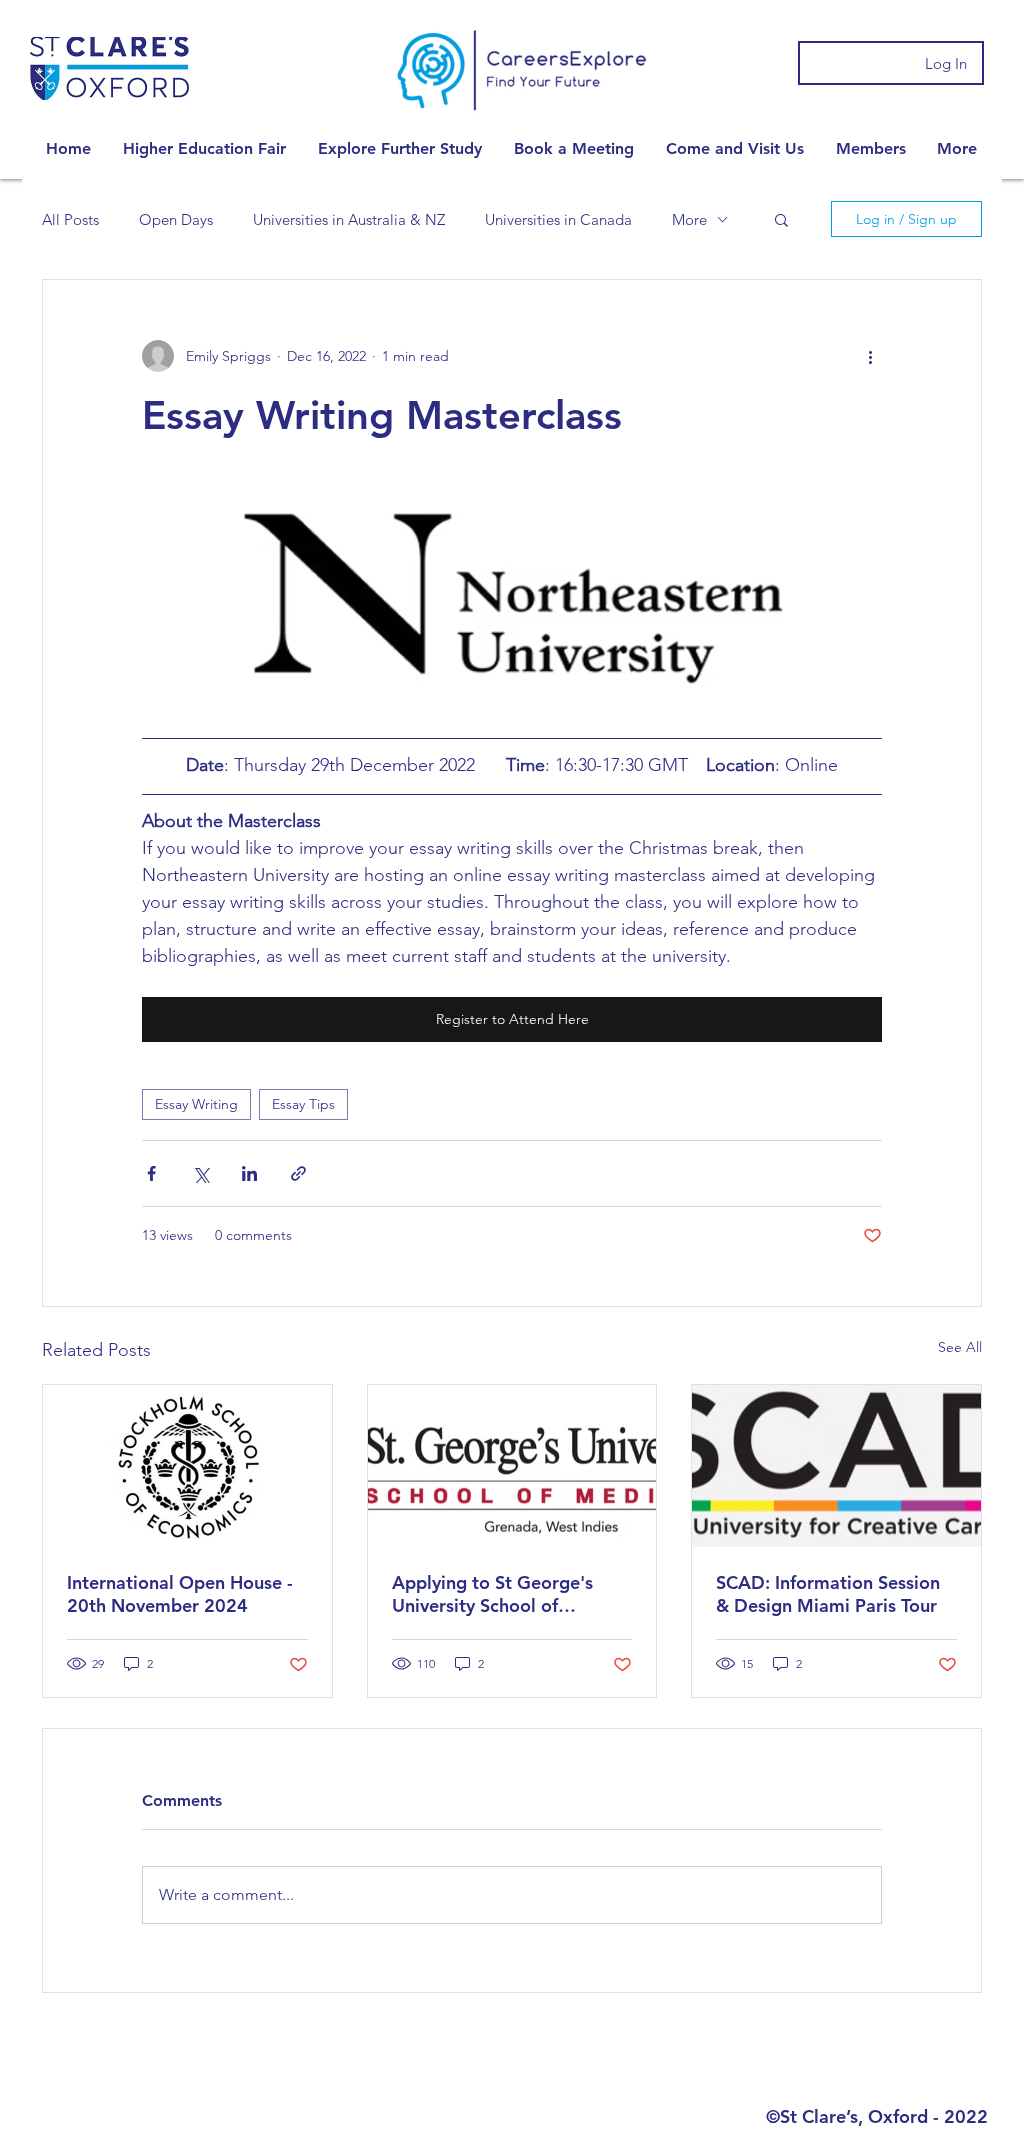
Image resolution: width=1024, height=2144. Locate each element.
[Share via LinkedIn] (249, 1173)
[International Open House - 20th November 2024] (187, 1466)
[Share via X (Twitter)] (200, 1173)
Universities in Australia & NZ (349, 219)
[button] (204, 148)
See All (960, 1347)
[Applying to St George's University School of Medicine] (512, 1466)
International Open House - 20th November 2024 (180, 1594)
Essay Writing (196, 1104)
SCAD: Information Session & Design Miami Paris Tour (828, 1594)
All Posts (70, 219)
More (689, 219)
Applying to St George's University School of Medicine (492, 1594)
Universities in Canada (558, 219)
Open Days (176, 219)
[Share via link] (298, 1173)
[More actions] (870, 356)
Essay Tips (303, 1104)
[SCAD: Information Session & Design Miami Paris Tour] (836, 1466)
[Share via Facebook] (151, 1173)
